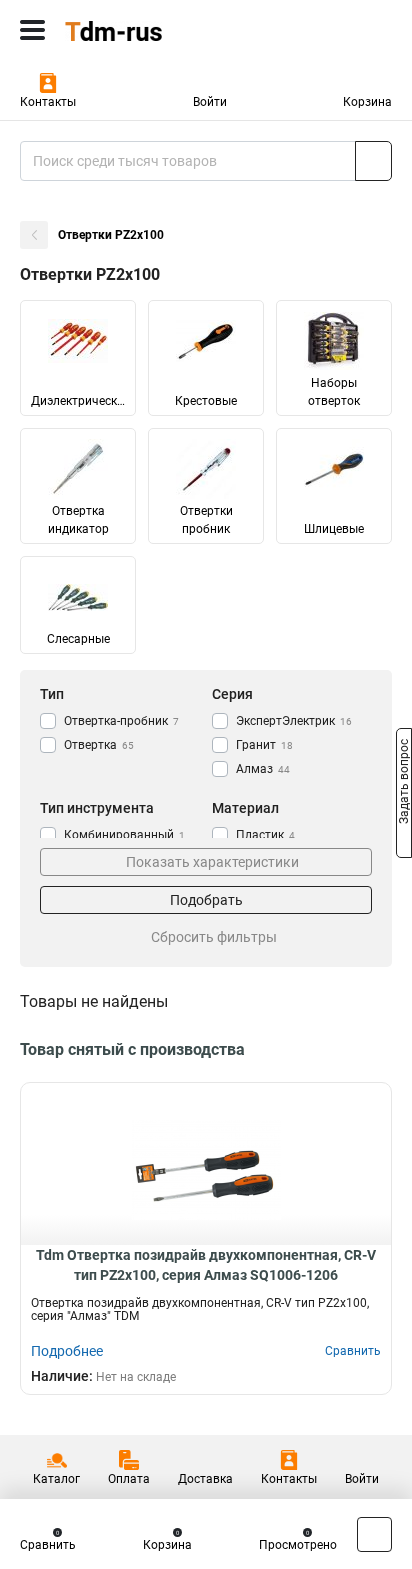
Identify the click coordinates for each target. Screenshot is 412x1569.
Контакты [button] (48, 102)
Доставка (205, 1479)
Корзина (367, 102)
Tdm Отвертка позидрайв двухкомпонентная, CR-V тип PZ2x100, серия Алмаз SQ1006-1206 (206, 1265)
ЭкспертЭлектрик (294, 721)
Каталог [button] (56, 1479)
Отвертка (99, 745)
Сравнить (48, 1545)
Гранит (264, 745)
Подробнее (67, 1351)
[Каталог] (32, 30)
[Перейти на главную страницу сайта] (150, 30)
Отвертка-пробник (121, 721)
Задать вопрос (404, 783)
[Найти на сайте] (373, 161)
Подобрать (206, 900)
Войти (210, 102)
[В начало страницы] (374, 1534)
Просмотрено (298, 1545)
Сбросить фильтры (214, 937)
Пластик (265, 835)
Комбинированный (124, 835)
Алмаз (263, 769)
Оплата (129, 1479)
